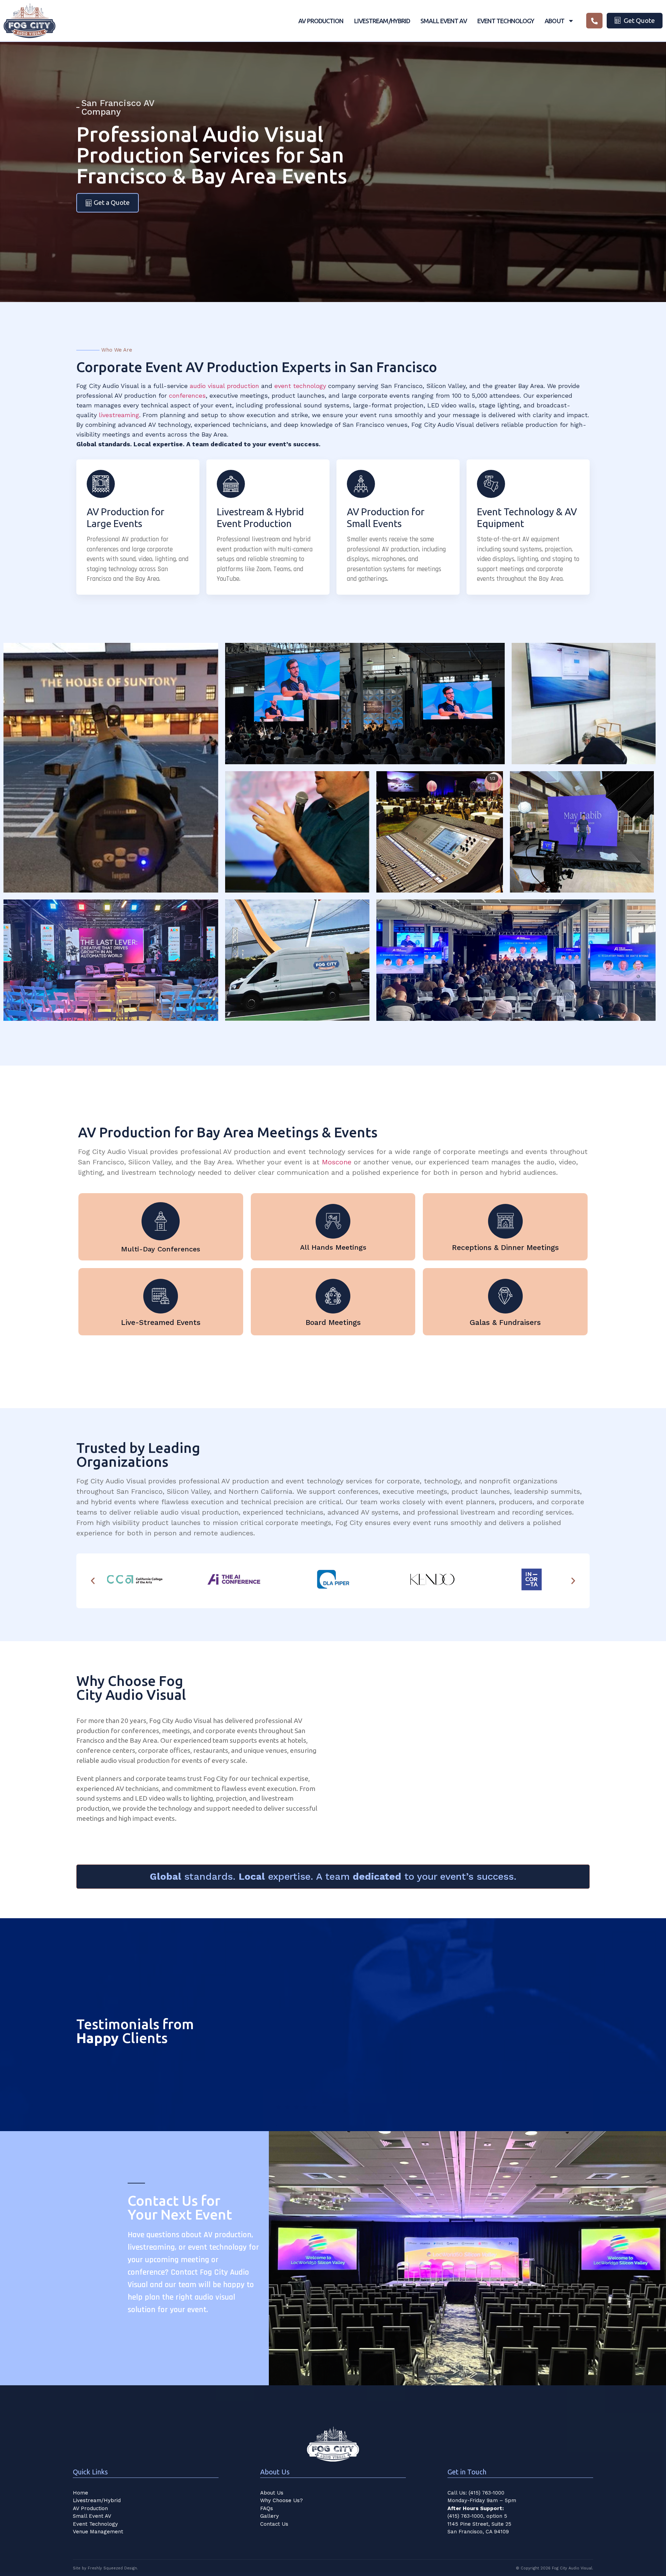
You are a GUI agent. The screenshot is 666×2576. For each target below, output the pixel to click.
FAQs (267, 2508)
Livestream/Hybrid (382, 21)
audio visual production (224, 386)
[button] (93, 1581)
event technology (300, 386)
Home (80, 2493)
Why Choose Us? (281, 2500)
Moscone (337, 1162)
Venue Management (98, 2532)
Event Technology (506, 21)
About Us (272, 2493)
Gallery (270, 2516)
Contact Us (274, 2524)
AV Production (321, 21)
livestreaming (119, 415)
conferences (187, 395)
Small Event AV (443, 21)
